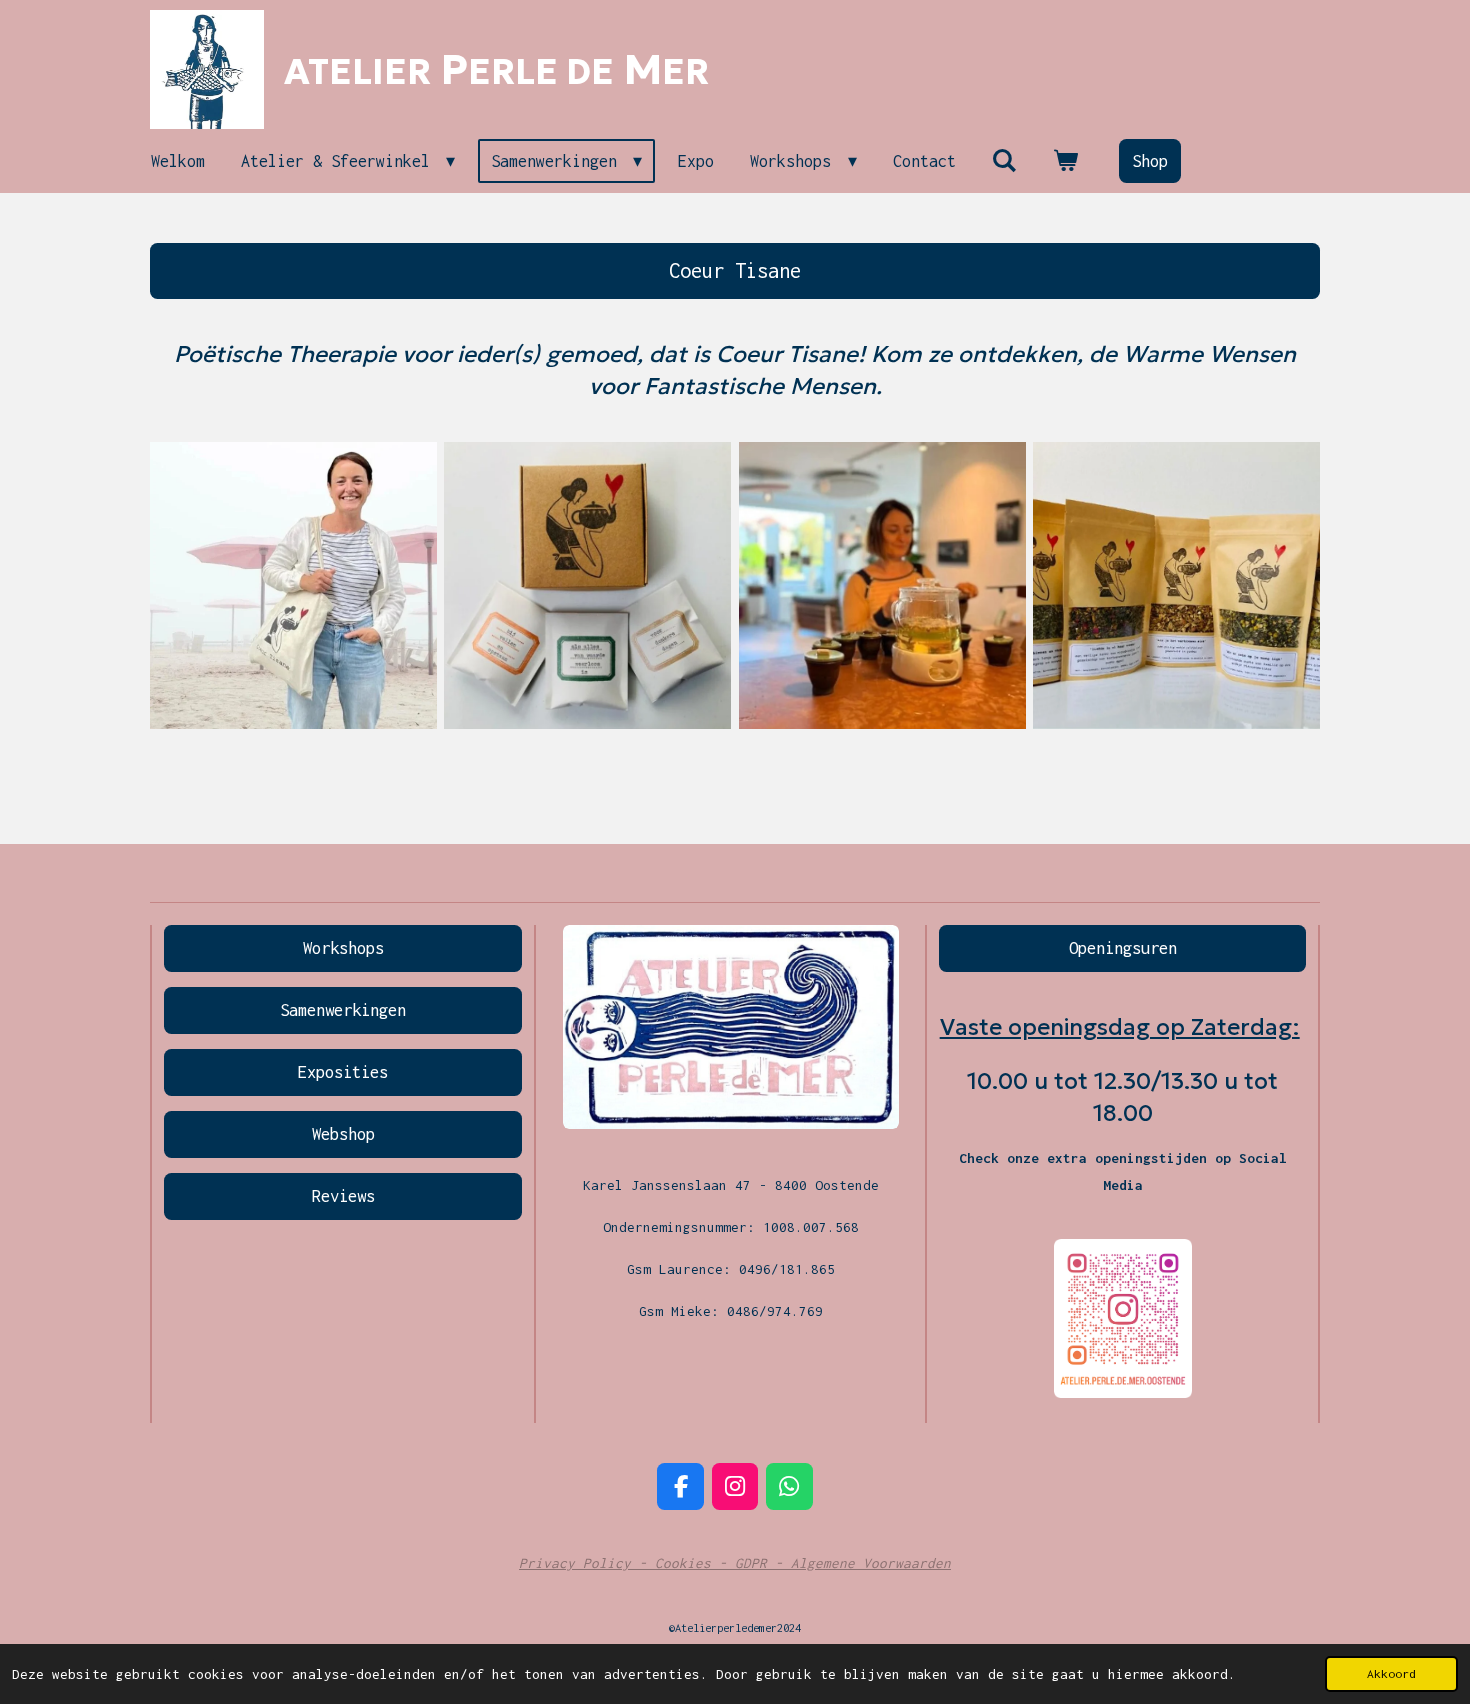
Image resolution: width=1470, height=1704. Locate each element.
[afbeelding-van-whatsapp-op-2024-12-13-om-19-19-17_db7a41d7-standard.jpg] (882, 586)
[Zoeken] (1004, 161)
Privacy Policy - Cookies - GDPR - (655, 1563)
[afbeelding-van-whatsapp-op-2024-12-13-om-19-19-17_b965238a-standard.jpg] (293, 586)
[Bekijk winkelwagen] (1065, 161)
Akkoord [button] (1391, 1673)
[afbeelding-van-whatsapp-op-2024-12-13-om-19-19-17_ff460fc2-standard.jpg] (588, 586)
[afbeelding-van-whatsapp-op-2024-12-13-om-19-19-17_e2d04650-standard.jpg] (1176, 586)
